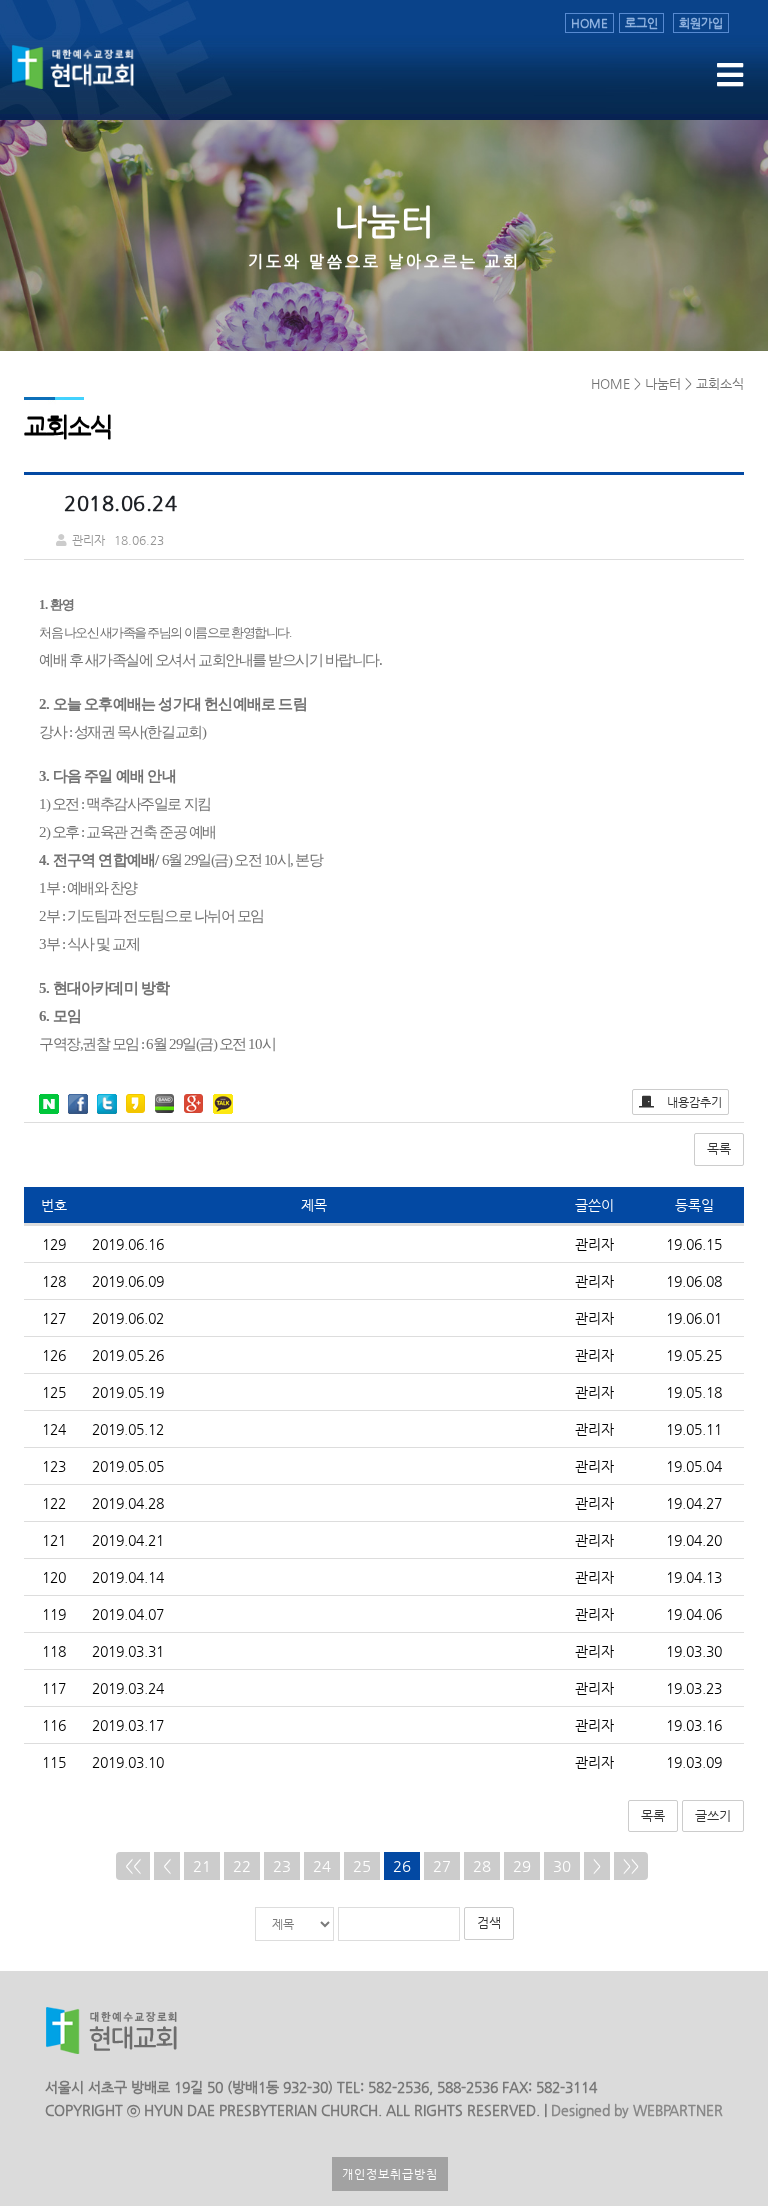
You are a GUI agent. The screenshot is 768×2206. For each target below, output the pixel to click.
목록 (719, 1148)
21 (202, 1865)
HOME (589, 23)
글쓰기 (713, 1815)
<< (133, 1865)
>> (631, 1865)
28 (482, 1865)
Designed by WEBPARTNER (635, 2110)
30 (562, 1865)
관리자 (594, 1244)
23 (282, 1865)
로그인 (641, 23)
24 (322, 1865)
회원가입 (701, 23)
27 (442, 1865)
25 (362, 1865)
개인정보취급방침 (390, 2174)
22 (242, 1865)
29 (522, 1865)
